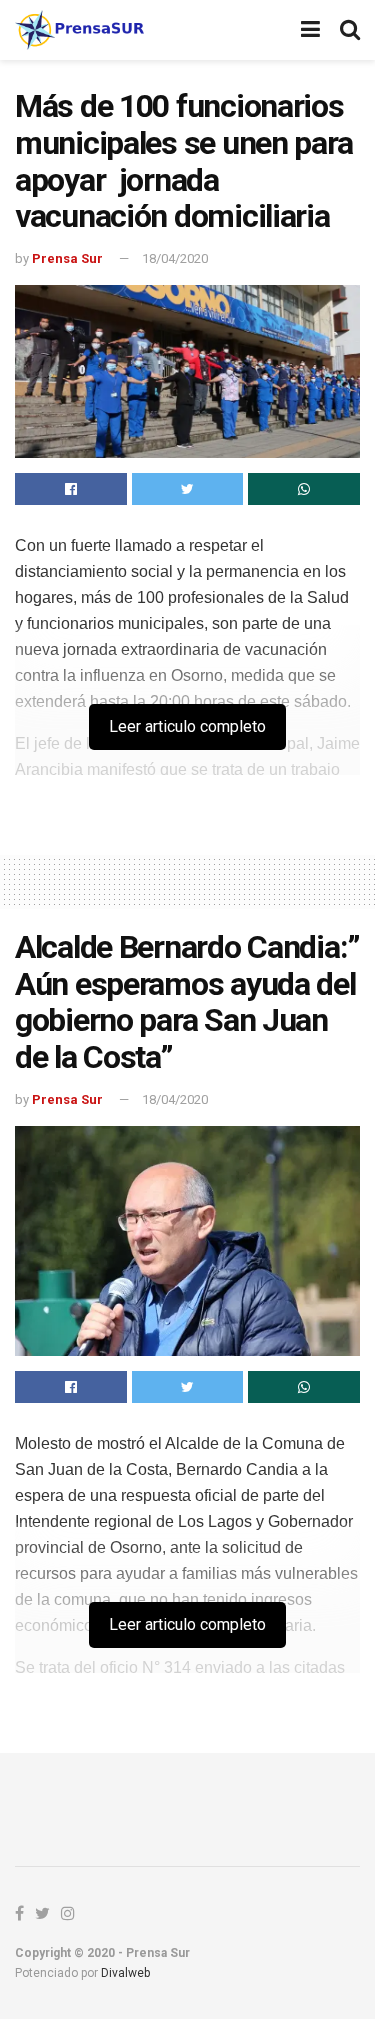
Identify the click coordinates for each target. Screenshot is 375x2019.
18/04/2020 (175, 258)
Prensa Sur (67, 258)
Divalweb (125, 1973)
